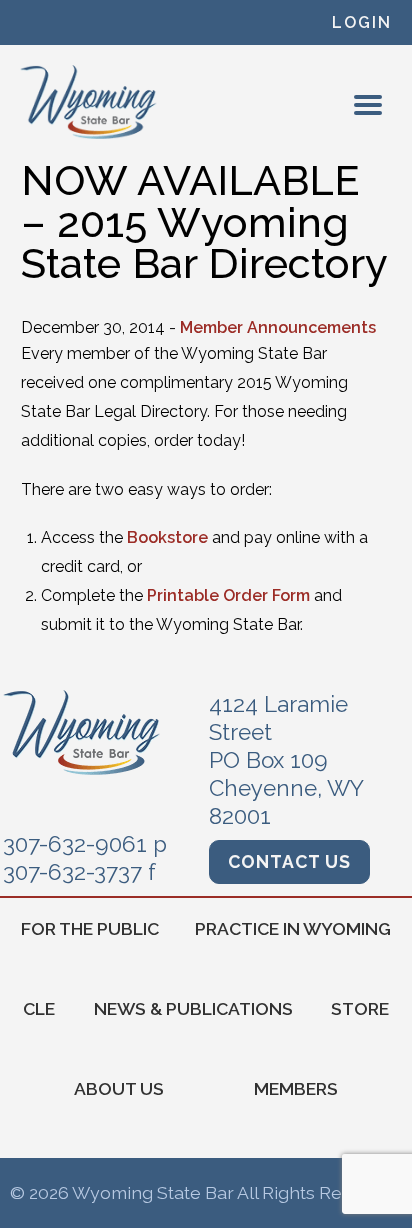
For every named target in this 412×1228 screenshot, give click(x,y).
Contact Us (289, 861)
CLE (39, 1008)
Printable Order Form (228, 595)
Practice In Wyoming (293, 928)
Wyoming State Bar (89, 102)
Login (362, 22)
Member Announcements (278, 327)
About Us (119, 1088)
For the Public (90, 928)
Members (296, 1088)
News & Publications (193, 1008)
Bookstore (167, 537)
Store (360, 1008)
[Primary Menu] (368, 105)
